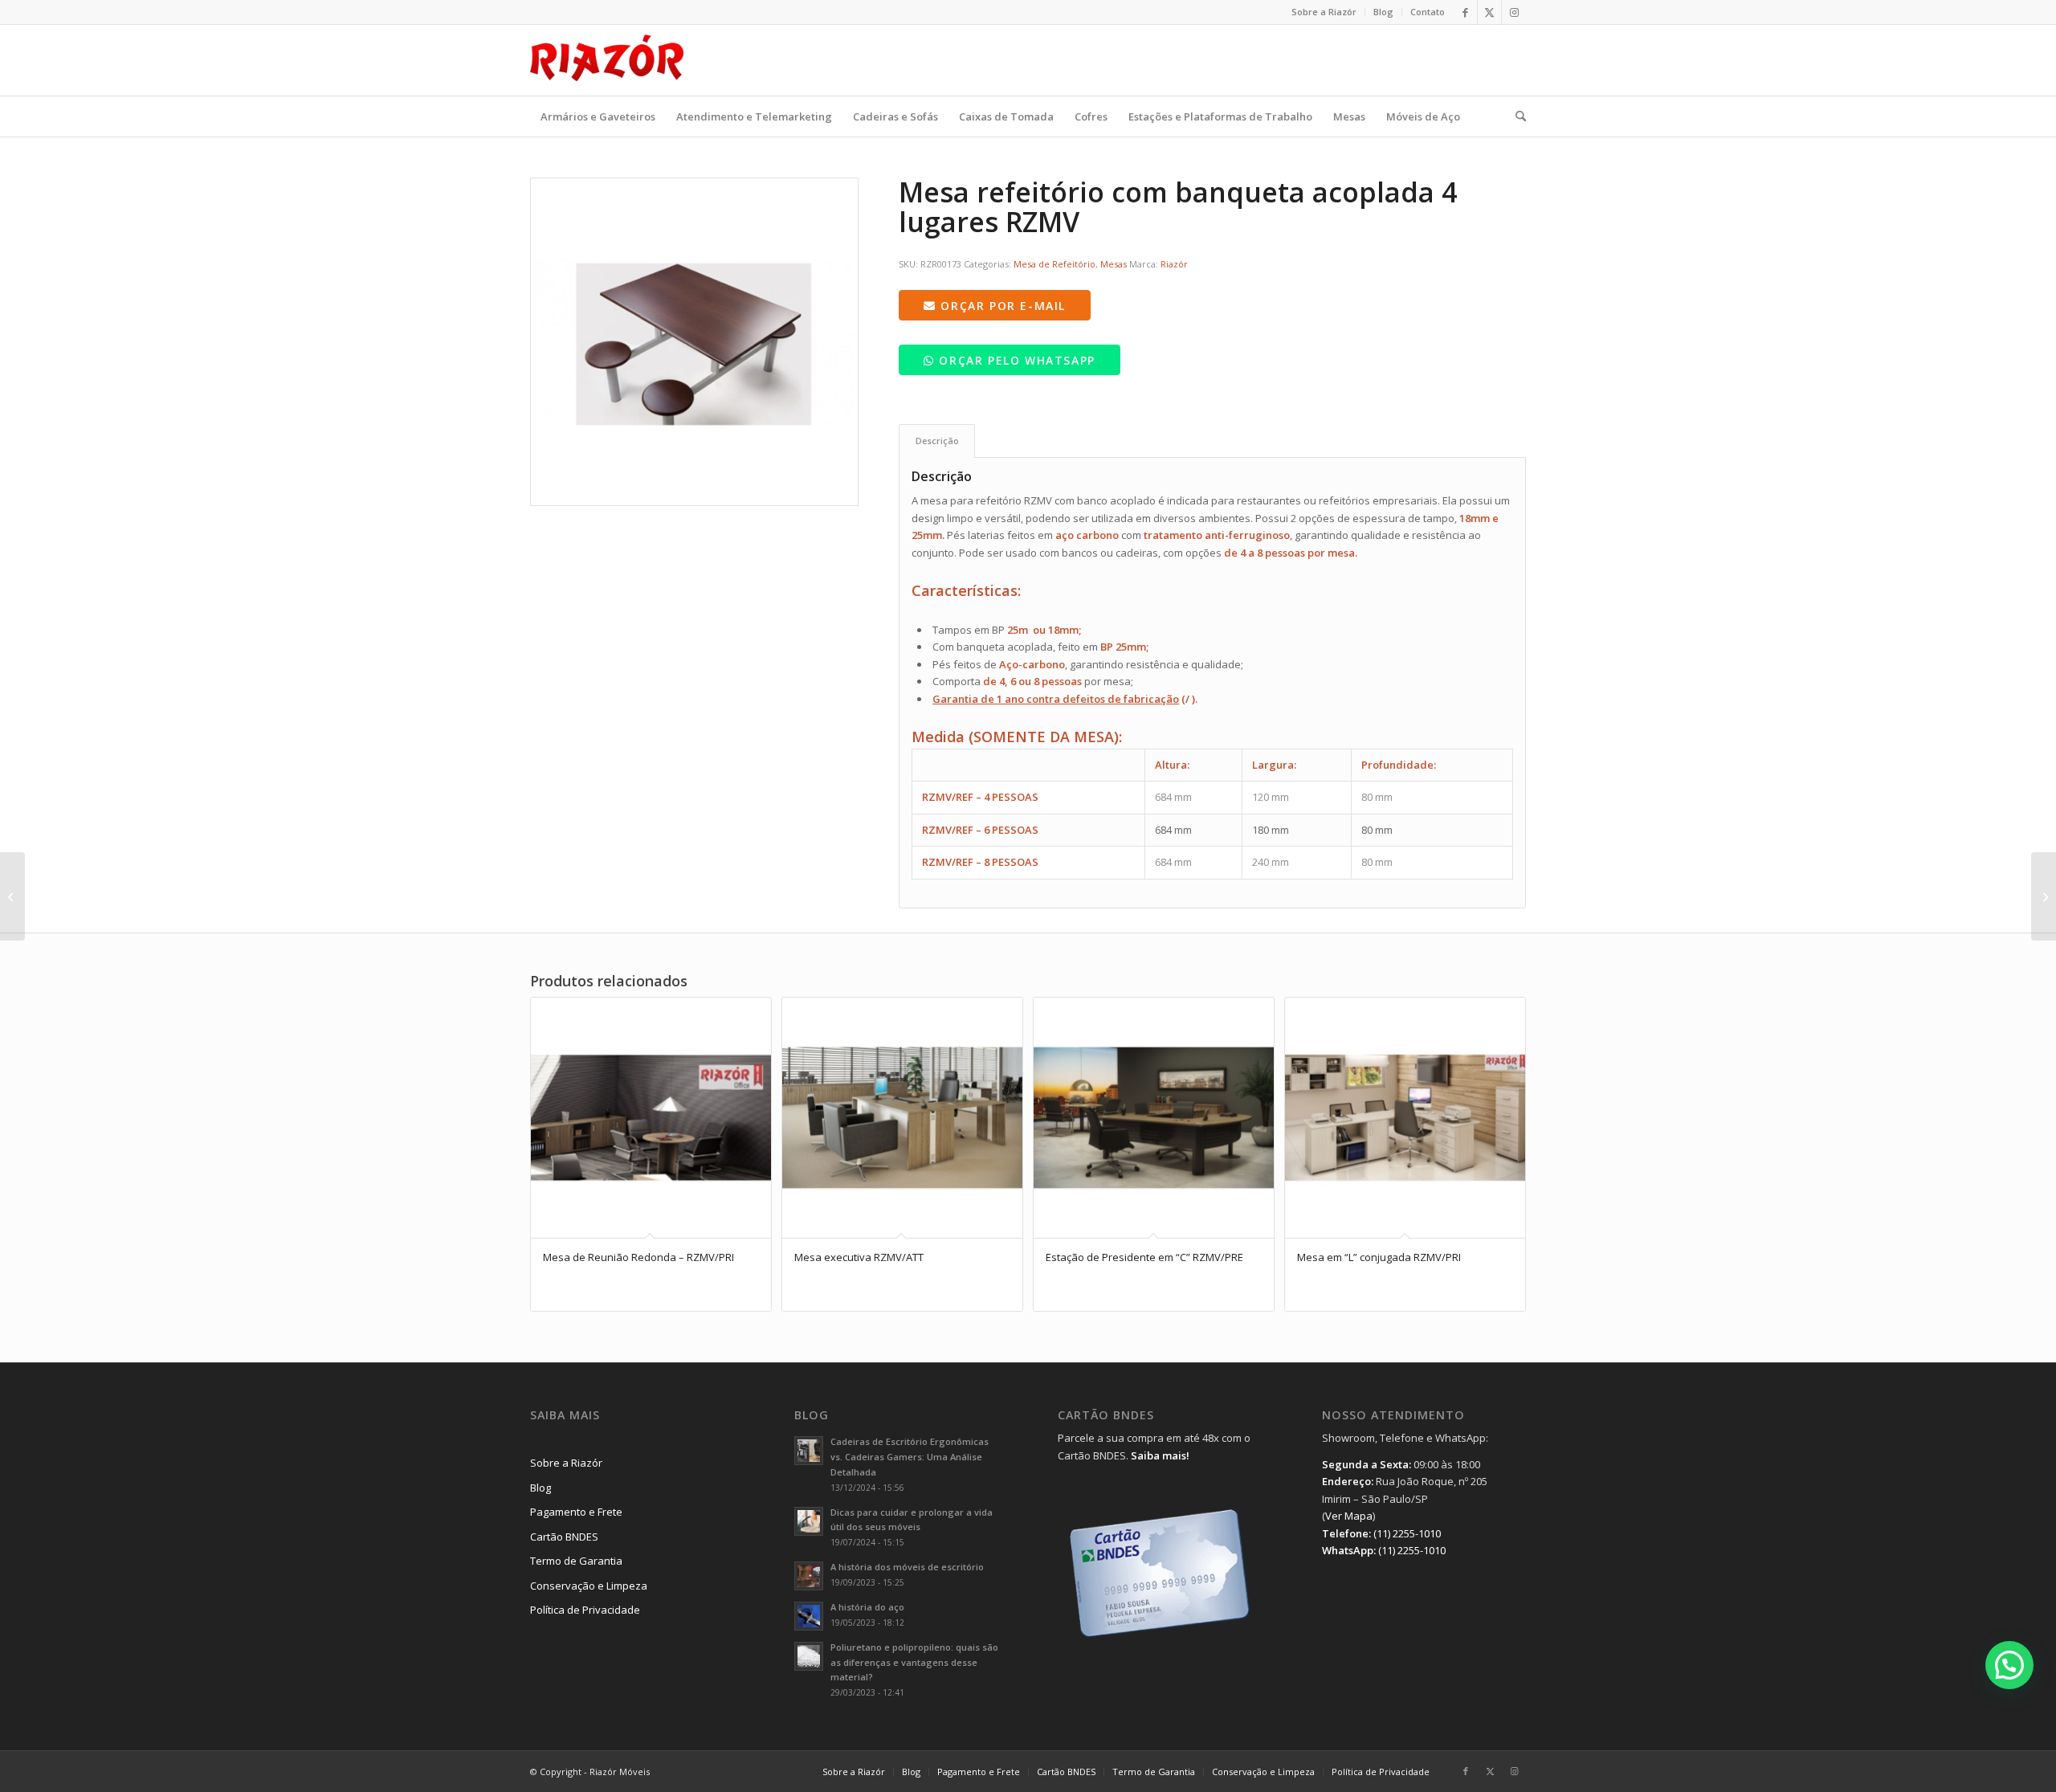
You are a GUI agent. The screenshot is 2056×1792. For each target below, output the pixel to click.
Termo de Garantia (576, 1561)
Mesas (1114, 264)
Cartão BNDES (564, 1537)
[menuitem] (1324, 12)
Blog (1383, 12)
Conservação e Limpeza (589, 1586)
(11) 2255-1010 (1407, 1533)
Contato (1428, 12)
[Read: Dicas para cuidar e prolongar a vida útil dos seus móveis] (809, 1521)
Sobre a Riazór (1324, 12)
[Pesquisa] (1515, 116)
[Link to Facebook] (1465, 12)
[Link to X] (1489, 12)
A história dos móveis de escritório (907, 1567)
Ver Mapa (1349, 1516)
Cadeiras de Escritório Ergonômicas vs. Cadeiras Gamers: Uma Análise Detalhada (910, 1457)
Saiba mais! (1160, 1455)
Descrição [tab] (937, 441)
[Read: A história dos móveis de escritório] (809, 1576)
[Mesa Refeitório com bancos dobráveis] (2044, 896)
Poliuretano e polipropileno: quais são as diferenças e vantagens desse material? (914, 1662)
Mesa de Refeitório (1055, 264)
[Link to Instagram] (1514, 12)
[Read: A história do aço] (809, 1616)
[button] (2009, 1665)
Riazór (1174, 264)
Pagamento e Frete (576, 1512)
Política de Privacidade (585, 1610)
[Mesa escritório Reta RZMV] (12, 896)
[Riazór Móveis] (607, 60)
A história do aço (867, 1607)
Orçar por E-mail (1001, 306)
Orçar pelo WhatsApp (1015, 360)
